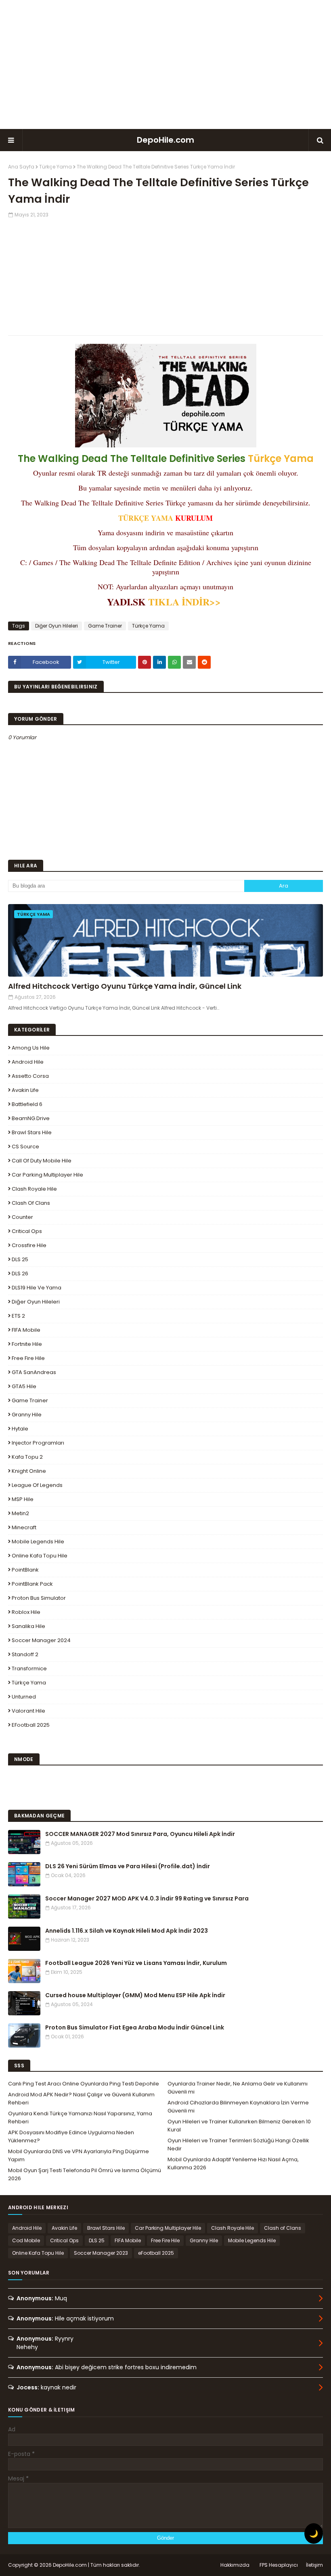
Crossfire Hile (29, 1245)
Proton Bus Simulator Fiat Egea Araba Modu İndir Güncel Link (135, 2027)
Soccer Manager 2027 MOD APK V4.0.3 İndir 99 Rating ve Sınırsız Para (147, 1898)
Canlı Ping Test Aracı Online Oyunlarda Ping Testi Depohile (84, 2084)
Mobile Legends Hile (38, 1542)
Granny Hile (27, 1415)
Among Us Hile (31, 1048)
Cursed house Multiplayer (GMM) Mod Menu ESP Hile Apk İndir (135, 1995)
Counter (22, 1217)
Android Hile (28, 1062)
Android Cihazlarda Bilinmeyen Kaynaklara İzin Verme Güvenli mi (238, 2107)
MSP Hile (23, 1499)
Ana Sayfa (21, 167)
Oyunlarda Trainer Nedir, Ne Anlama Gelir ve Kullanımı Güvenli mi (238, 2088)
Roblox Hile (26, 1612)
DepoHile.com (165, 140)
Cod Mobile (26, 2240)
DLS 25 (20, 1259)
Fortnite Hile (27, 1344)
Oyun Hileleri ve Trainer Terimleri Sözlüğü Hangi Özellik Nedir (238, 2145)
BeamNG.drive (31, 1118)
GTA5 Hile (24, 1386)
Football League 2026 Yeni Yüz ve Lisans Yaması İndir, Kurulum (136, 1963)
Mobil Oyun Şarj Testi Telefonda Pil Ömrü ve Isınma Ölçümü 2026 (85, 2174)
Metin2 (20, 1513)
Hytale (20, 1429)
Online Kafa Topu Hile (40, 1556)
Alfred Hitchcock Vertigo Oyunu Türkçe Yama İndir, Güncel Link (125, 986)
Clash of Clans (31, 1203)
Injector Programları (38, 1443)
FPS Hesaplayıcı (279, 2565)
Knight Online (29, 1471)
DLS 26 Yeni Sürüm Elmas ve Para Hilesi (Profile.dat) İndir (128, 1866)
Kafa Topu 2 (27, 1457)
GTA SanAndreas (34, 1372)
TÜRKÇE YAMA (146, 518)
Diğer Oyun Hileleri (57, 626)
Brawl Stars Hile (32, 1132)
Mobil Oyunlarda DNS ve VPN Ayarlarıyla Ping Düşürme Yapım (79, 2155)
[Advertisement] (165, 64)
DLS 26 (20, 1273)
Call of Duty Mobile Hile (42, 1161)
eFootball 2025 (31, 1725)
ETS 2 (18, 1316)
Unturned (24, 1697)
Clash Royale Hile (34, 1189)
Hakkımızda (235, 2565)
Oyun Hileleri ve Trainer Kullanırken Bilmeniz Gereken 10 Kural (239, 2126)
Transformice (29, 1668)
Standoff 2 (25, 1654)
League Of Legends (37, 1485)
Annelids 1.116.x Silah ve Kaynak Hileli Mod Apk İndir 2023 (127, 1931)
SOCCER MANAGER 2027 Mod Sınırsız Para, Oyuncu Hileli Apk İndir (140, 1834)
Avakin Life (25, 1090)
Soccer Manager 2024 (41, 1640)
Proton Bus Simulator (39, 1598)
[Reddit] (204, 662)
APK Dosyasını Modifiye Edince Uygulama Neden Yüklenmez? (71, 2136)
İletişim (314, 2565)
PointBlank (25, 1570)
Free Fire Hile (28, 1358)
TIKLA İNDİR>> (186, 602)
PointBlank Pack (32, 1584)
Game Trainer (105, 626)
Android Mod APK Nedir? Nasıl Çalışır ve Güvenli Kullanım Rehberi (81, 2099)
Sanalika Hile (28, 1626)
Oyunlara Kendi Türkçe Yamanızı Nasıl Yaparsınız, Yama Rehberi (80, 2118)
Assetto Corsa (30, 1076)
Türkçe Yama (56, 167)
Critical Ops (27, 1231)
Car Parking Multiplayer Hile (47, 1175)
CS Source (25, 1147)
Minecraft (24, 1527)
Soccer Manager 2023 (101, 2253)
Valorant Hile (28, 1711)
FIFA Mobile (26, 1330)
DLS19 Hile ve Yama (37, 1288)
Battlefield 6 (27, 1104)
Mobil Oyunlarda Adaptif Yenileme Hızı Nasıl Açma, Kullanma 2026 (233, 2163)
